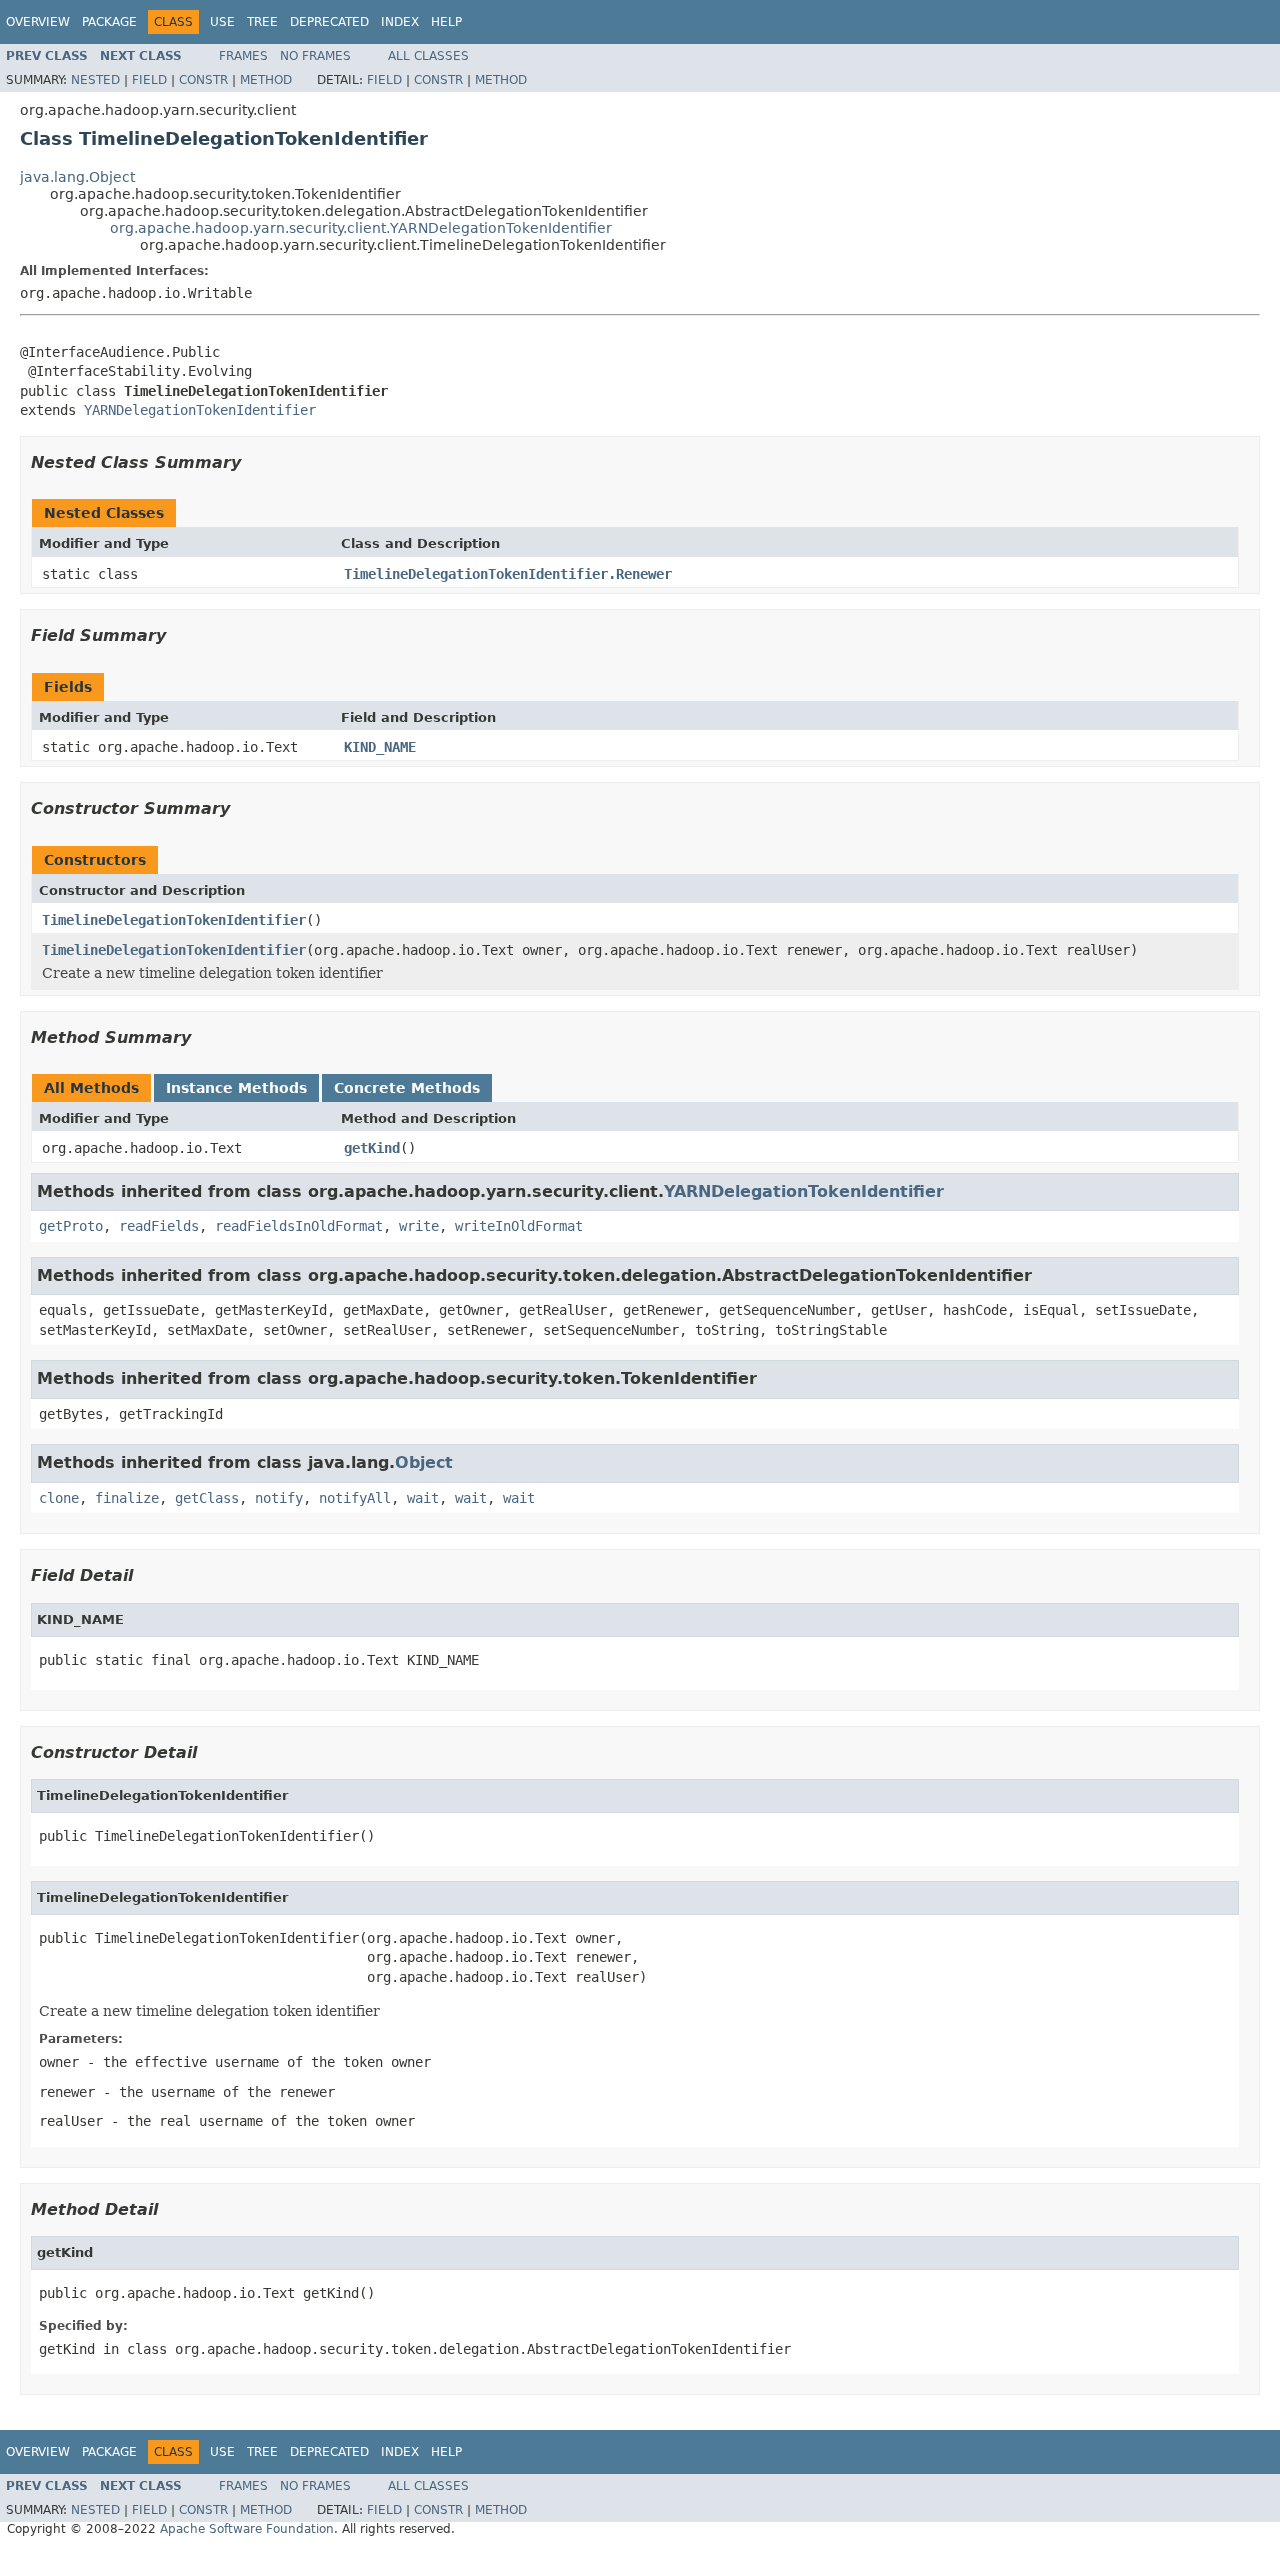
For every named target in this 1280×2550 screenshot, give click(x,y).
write (419, 1226)
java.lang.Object (77, 177)
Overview (38, 22)
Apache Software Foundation (247, 2529)
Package (109, 22)
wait (423, 1498)
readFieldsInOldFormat (299, 1226)
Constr (203, 80)
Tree (262, 22)
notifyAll (355, 1498)
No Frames (315, 56)
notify (279, 1498)
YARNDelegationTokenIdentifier (200, 410)
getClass (207, 1498)
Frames (243, 56)
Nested (95, 80)
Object (424, 1462)
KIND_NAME (380, 747)
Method (266, 80)
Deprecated (329, 22)
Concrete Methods (407, 1088)
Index (400, 22)
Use (222, 22)
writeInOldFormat (519, 1226)
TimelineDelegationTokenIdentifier (174, 920)
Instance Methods (236, 1088)
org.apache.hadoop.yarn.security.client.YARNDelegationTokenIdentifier (361, 228)
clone (59, 1498)
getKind (372, 1148)
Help (446, 22)
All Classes (428, 56)
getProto (71, 1226)
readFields (159, 1226)
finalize (127, 1498)
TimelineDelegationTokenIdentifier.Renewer (508, 574)
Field (149, 80)
